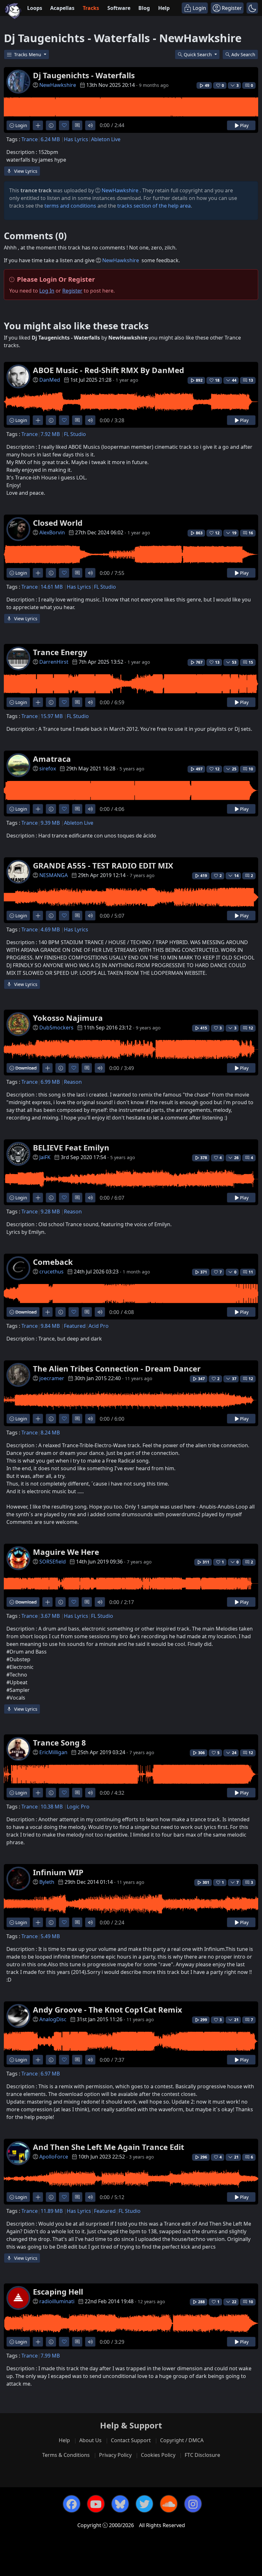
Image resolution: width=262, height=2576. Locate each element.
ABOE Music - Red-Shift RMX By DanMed (108, 370)
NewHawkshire (58, 85)
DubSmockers (56, 1028)
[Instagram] (193, 2504)
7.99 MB (50, 2356)
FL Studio (75, 434)
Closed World (58, 523)
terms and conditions (70, 206)
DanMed (50, 380)
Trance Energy (60, 652)
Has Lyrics (76, 139)
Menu (28, 54)
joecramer (52, 1378)
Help (164, 8)
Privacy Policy (115, 2455)
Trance (30, 139)
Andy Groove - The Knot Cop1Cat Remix (108, 2010)
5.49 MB (50, 1936)
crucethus (51, 1272)
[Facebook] (72, 2504)
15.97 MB (52, 716)
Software (119, 8)
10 (251, 769)
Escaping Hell (58, 2292)
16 (251, 533)
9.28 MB (50, 1212)
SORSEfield (53, 1562)
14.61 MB (52, 587)
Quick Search (198, 54)
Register (72, 291)
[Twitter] (144, 2504)
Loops (35, 8)
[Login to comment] (77, 125)
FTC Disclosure (202, 2455)
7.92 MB (50, 434)
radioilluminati (57, 2301)
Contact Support (131, 2440)
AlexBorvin (52, 532)
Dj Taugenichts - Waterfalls (84, 75)
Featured (75, 1326)
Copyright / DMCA (182, 2440)
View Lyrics (25, 171)
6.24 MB (50, 139)
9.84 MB (50, 1326)
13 (251, 380)
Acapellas (62, 8)
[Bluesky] (120, 2504)
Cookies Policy (158, 2455)
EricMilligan (53, 1752)
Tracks (91, 8)
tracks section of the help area (154, 206)
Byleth (47, 1882)
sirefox (48, 768)
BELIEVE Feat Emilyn (71, 1147)
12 (251, 1028)
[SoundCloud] (169, 2504)
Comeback (53, 1262)
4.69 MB (50, 929)
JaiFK (45, 1157)
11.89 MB (52, 2211)
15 (251, 662)
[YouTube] (96, 2504)
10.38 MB (52, 1807)
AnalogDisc (53, 2019)
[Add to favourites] (64, 125)
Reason (73, 1082)
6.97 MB (50, 2074)
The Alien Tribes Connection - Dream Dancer (117, 1368)
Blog (144, 8)
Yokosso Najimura (68, 1018)
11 (251, 1272)
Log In (47, 291)
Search (243, 54)
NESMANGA (54, 875)
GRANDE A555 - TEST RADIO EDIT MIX (103, 865)
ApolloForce (54, 2157)
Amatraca (52, 759)
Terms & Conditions (66, 2455)
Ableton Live (106, 139)
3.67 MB (50, 1616)
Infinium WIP (58, 1872)
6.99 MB (50, 1082)
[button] (252, 8)
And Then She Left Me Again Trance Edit (108, 2147)
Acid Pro (99, 1326)
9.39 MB (50, 823)
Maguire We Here (66, 1552)
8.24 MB (50, 1433)
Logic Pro (78, 1807)
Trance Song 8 (59, 1743)
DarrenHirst (54, 662)
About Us (90, 2440)
